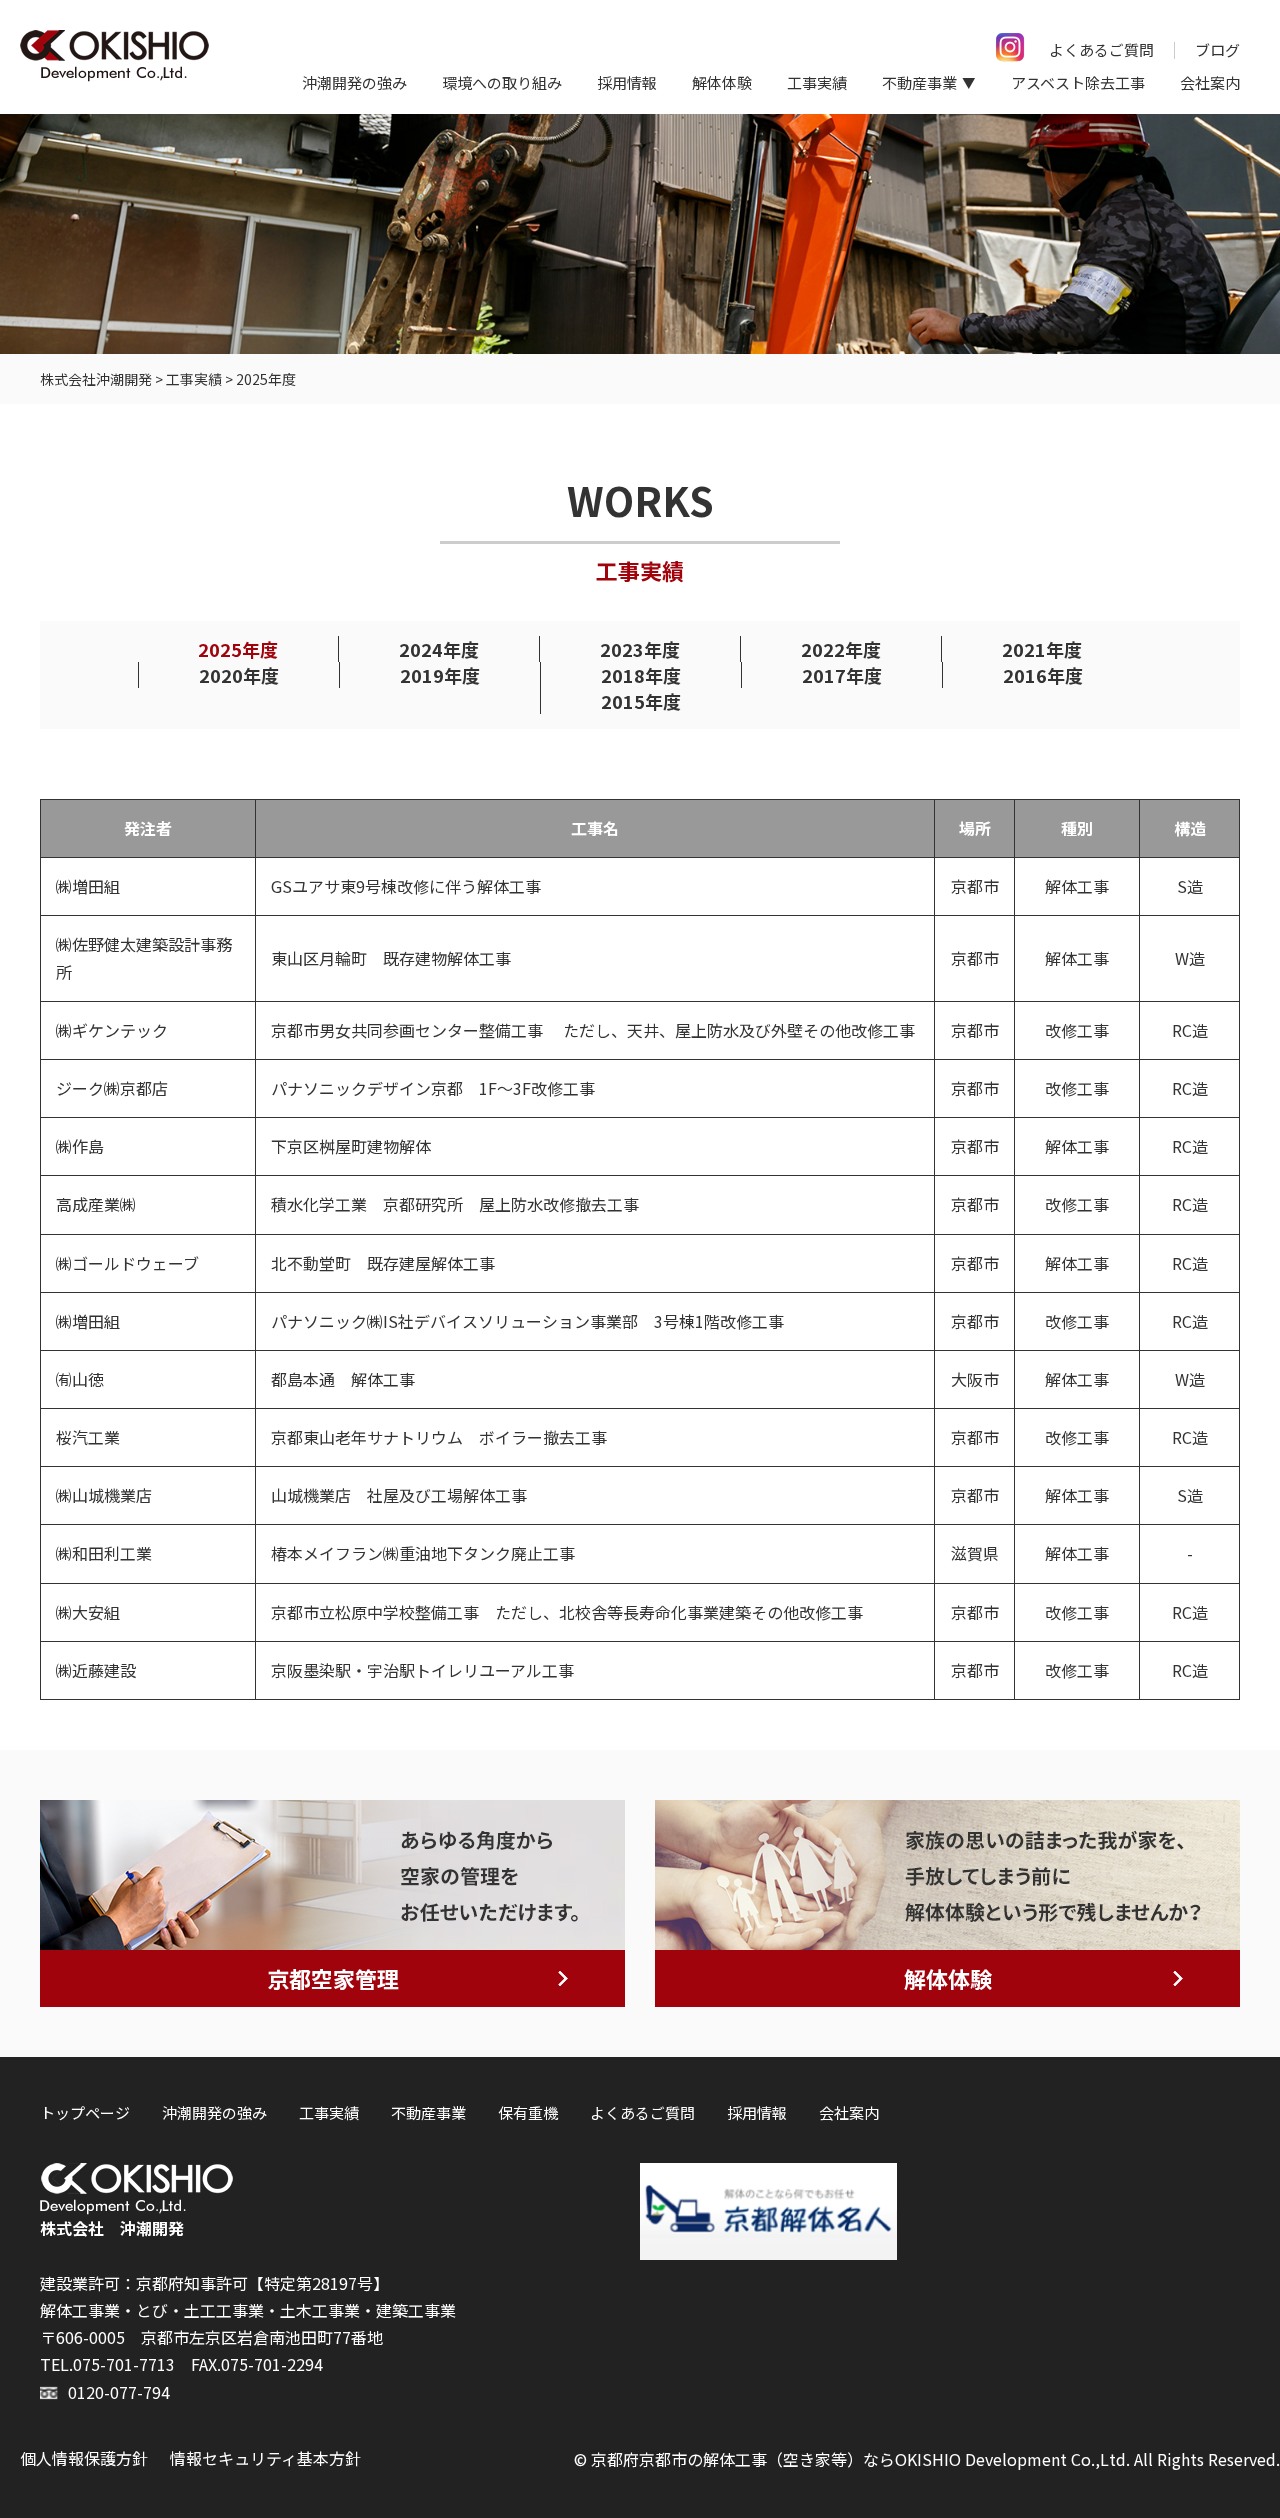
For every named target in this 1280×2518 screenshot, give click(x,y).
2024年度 (439, 649)
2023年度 (640, 649)
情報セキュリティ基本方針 (265, 2458)
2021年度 (1042, 649)
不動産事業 (428, 2112)
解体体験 (722, 82)
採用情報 (627, 82)
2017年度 (842, 675)
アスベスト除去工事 (1078, 82)
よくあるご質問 (1101, 49)
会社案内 (1210, 82)
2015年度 (641, 701)
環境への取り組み (502, 82)
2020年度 (239, 675)
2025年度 (238, 649)
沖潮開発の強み (354, 82)
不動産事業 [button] (919, 82)
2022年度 (841, 649)
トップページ (85, 2112)
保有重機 (528, 2112)
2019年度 (440, 675)
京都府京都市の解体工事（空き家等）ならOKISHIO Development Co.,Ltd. (860, 2459)
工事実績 (817, 82)
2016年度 (1043, 675)
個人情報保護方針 (84, 2458)
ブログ (1217, 49)
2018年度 (641, 675)
